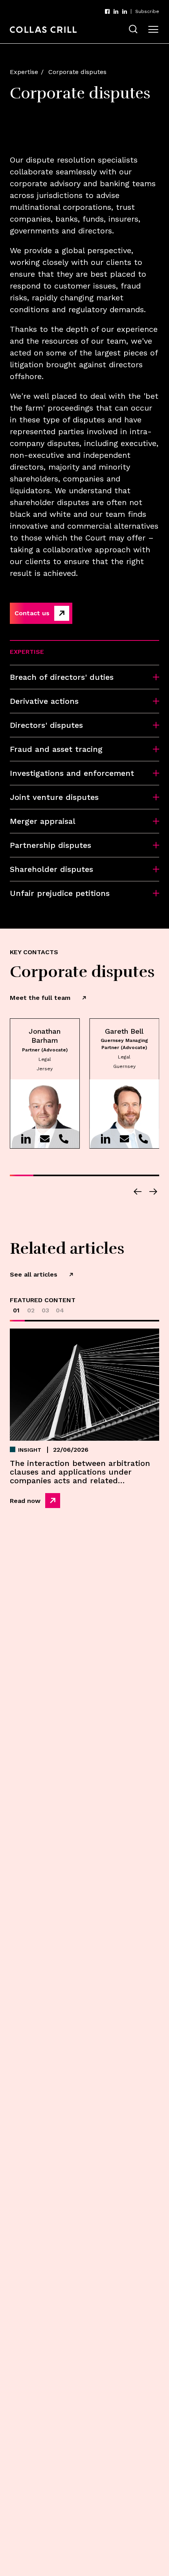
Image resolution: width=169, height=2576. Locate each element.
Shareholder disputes (51, 869)
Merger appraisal (43, 821)
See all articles (34, 1274)
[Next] (153, 1192)
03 (45, 1310)
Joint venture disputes (54, 797)
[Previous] (138, 1192)
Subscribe (147, 11)
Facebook (107, 11)
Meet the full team (40, 998)
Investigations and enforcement (72, 773)
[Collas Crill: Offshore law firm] (43, 30)
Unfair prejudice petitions (60, 893)
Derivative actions (44, 701)
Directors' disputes (46, 725)
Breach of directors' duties (62, 677)
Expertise (24, 72)
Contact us (32, 613)
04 (60, 1310)
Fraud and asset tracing (56, 749)
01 (16, 1310)
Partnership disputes (51, 845)
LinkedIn (116, 11)
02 (31, 1310)
